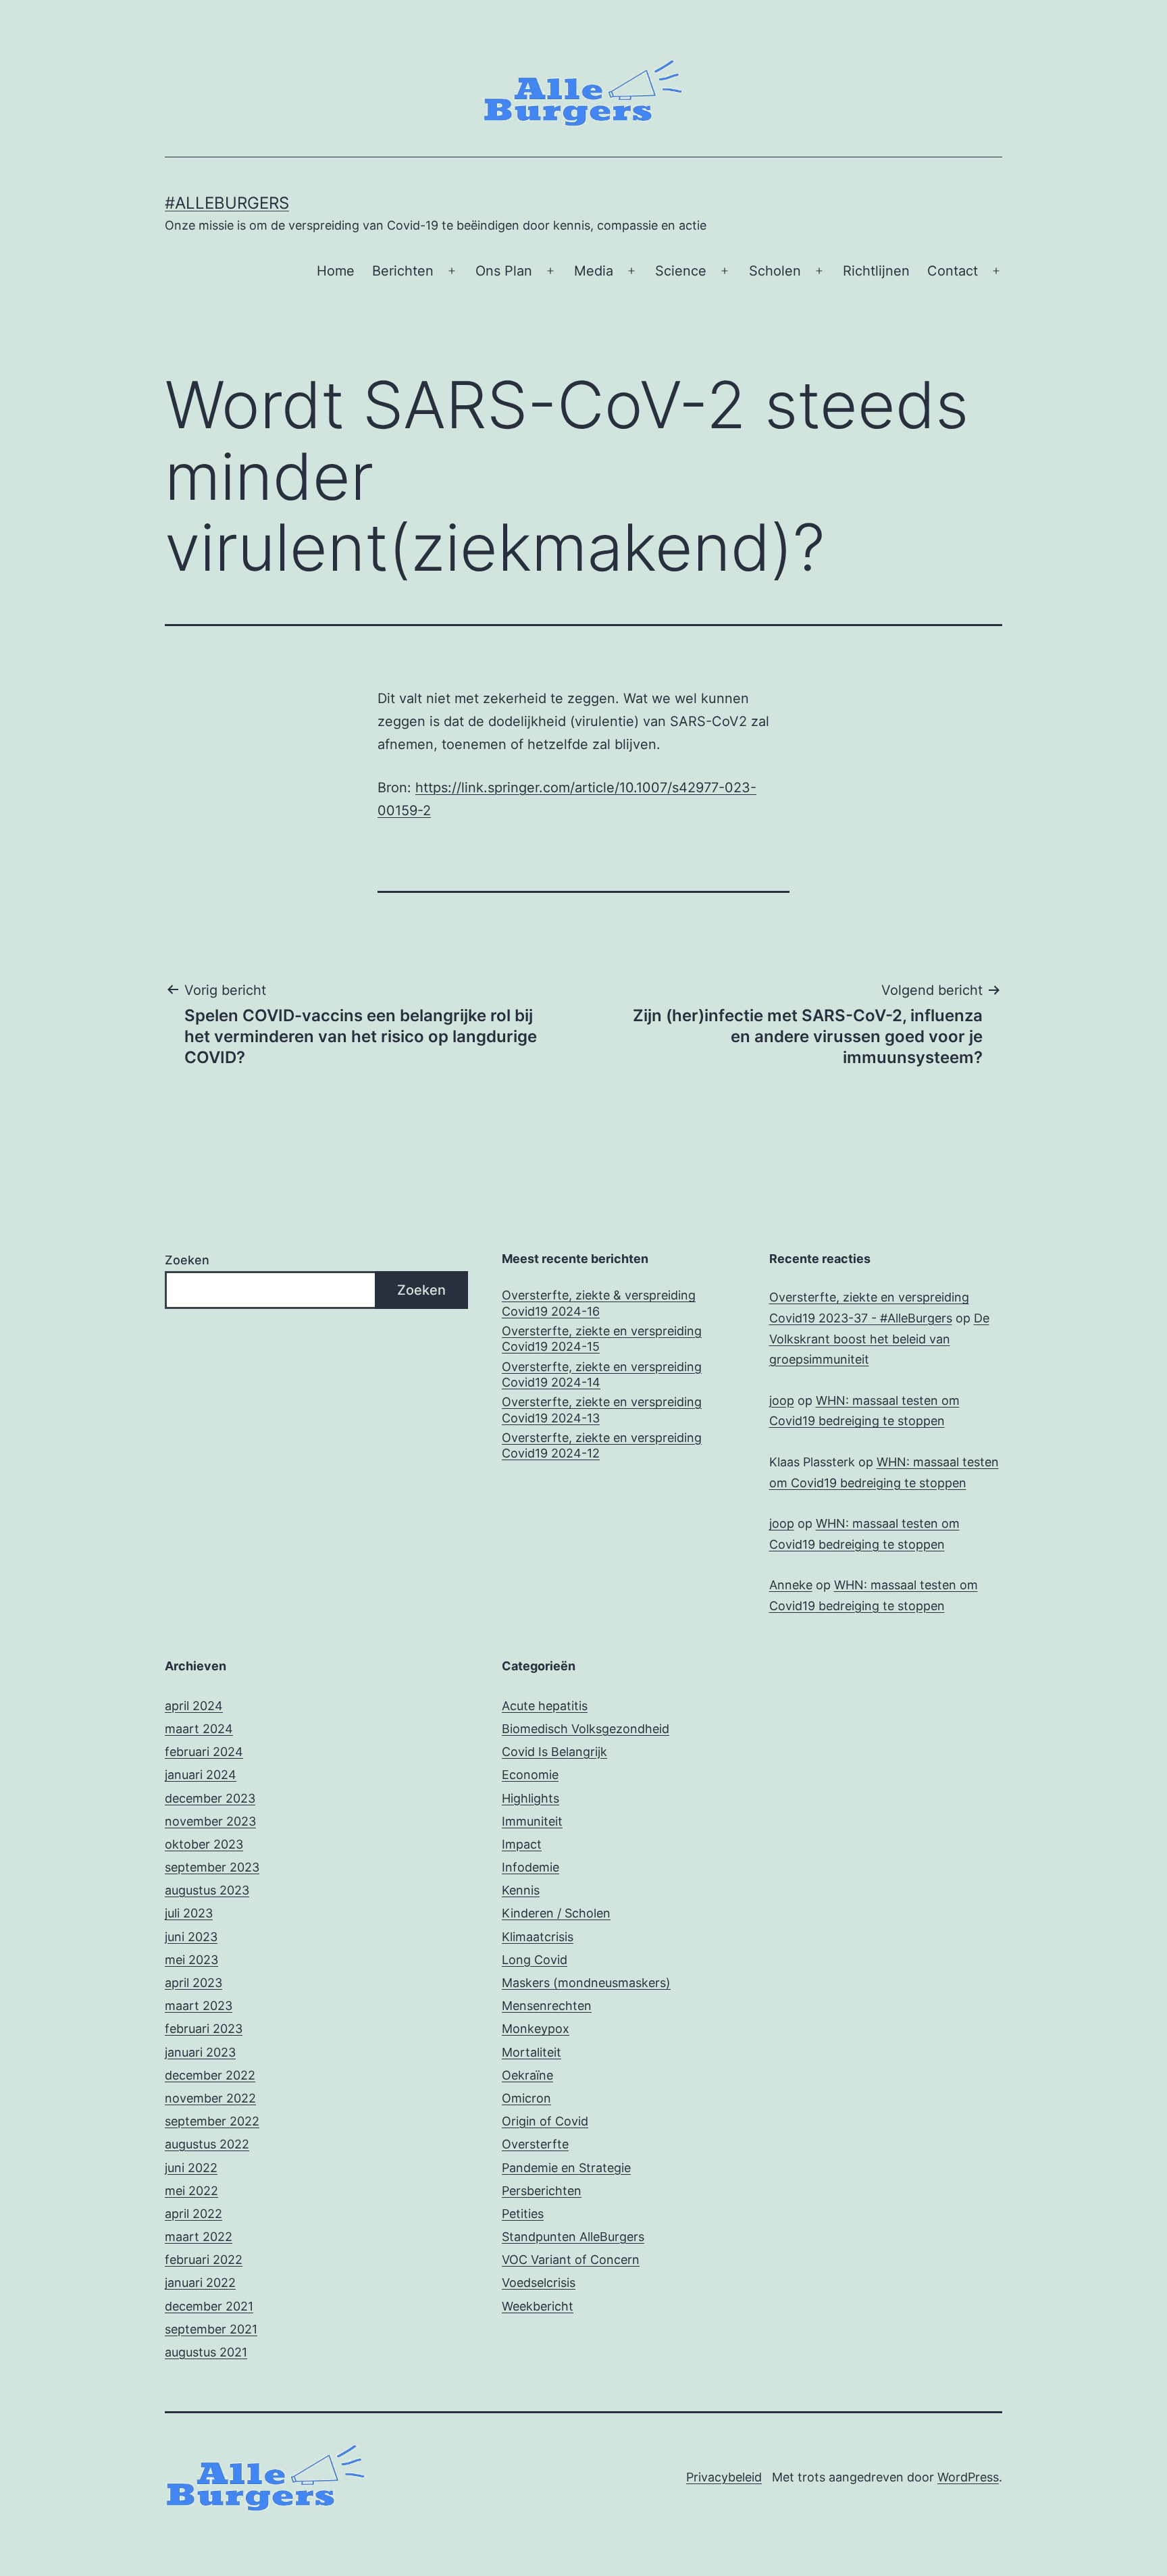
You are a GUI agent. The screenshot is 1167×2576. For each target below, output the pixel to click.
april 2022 (193, 2214)
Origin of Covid (545, 2121)
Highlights (530, 1798)
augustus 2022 (207, 2144)
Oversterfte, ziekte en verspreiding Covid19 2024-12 (602, 1445)
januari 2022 (200, 2283)
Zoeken (187, 1260)
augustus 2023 (207, 1890)
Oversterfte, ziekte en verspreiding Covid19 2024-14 (602, 1374)
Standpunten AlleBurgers (573, 2237)
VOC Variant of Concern (571, 2260)
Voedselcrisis (539, 2283)
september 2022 (212, 2121)
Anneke (791, 1585)
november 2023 (210, 1821)
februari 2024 (204, 1752)
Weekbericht (538, 2306)
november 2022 (210, 2098)
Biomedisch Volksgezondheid (586, 1729)
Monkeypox (536, 2029)
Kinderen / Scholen (556, 1913)
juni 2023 (191, 1937)
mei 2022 (191, 2191)
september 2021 (211, 2329)
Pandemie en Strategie (566, 2168)
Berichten (403, 271)
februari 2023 (204, 2029)
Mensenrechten (547, 2006)
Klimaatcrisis (538, 1937)
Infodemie (530, 1867)
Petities (523, 2214)
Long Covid (535, 1960)
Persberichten (542, 2191)
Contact (953, 271)
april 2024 (194, 1706)
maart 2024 (199, 1729)
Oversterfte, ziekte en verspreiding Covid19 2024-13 (602, 1410)
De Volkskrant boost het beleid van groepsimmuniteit (879, 1339)
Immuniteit (532, 1821)
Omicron (526, 2098)
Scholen (775, 271)
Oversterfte (535, 2144)
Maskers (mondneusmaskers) (586, 1983)
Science (681, 271)
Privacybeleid (724, 2477)
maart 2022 (199, 2237)
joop (782, 1400)
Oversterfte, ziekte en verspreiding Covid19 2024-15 (602, 1339)
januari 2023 (200, 2052)
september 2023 (212, 1867)
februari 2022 (204, 2260)
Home (336, 271)
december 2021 (209, 2306)
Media (594, 271)
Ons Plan (504, 271)
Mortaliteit (531, 2052)
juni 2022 (191, 2168)
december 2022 (210, 2075)
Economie (530, 1775)
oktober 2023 (204, 1844)
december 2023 (210, 1798)
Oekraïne (527, 2075)
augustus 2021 (206, 2352)
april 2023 (193, 1983)
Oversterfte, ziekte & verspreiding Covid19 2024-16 (599, 1303)
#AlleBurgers (227, 203)
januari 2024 (201, 1775)
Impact (522, 1844)
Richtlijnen (876, 271)
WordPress (968, 2477)
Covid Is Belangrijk (554, 1752)
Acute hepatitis (545, 1706)
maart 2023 (199, 2006)
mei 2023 (191, 1960)
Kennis (521, 1890)
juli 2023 (189, 1913)
